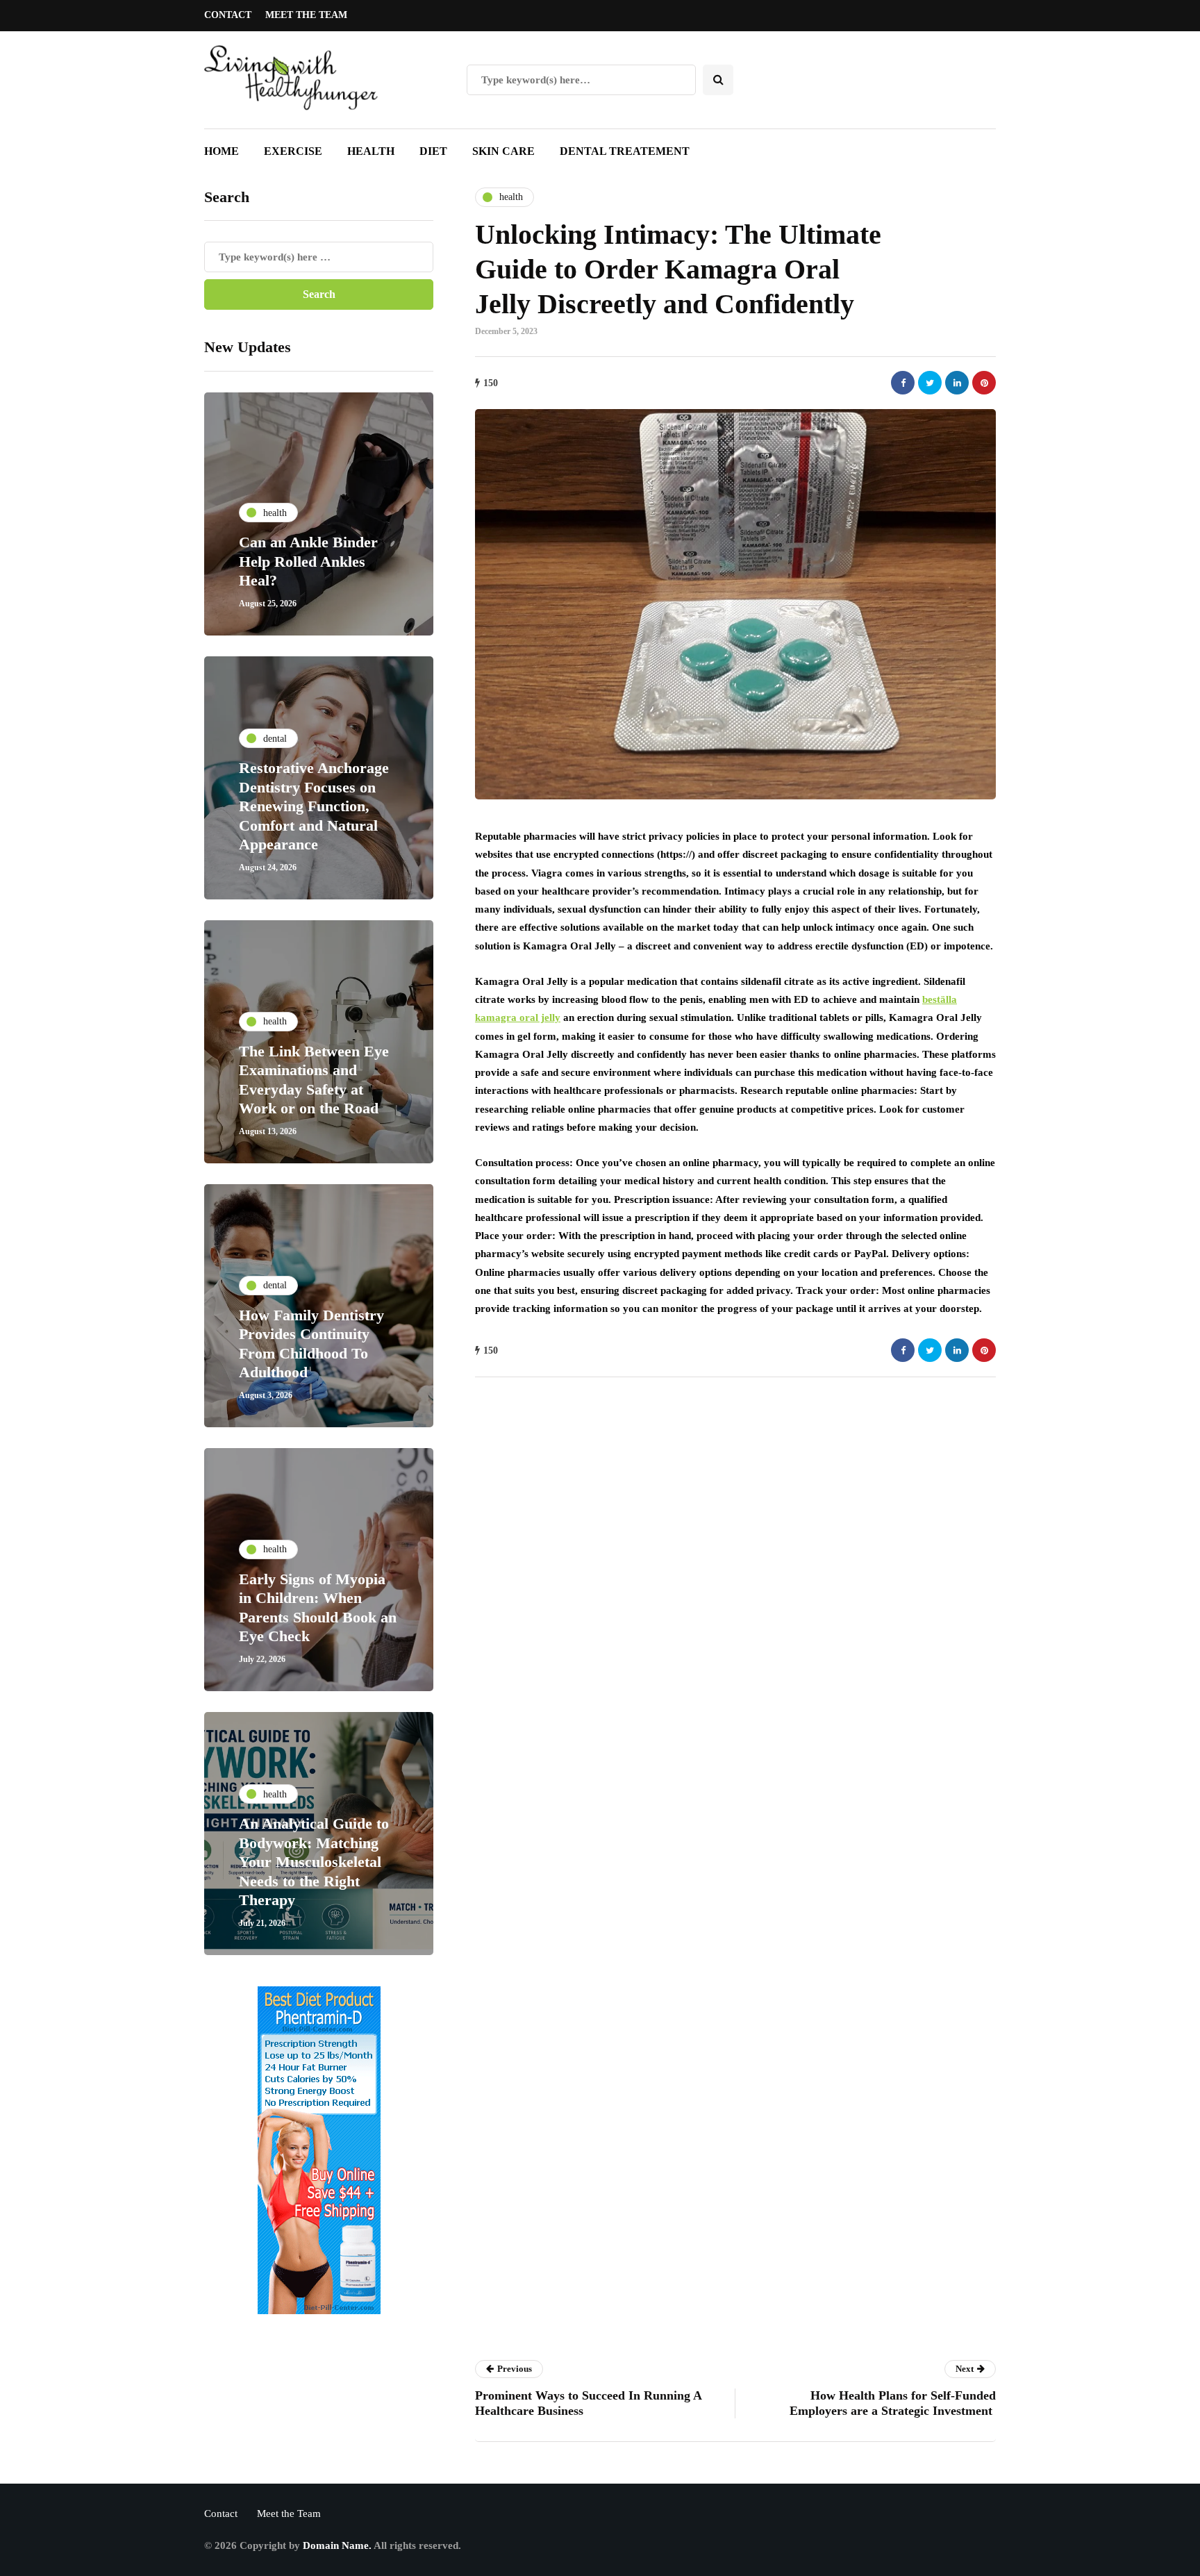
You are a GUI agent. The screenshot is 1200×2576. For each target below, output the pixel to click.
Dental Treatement (625, 151)
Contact (228, 15)
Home (222, 151)
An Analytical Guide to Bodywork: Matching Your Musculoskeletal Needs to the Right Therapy (314, 1862)
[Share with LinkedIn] (957, 383)
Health (371, 151)
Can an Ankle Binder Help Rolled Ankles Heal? (308, 561)
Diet (433, 151)
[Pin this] (984, 383)
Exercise (293, 151)
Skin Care (503, 151)
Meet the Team (306, 15)
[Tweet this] (930, 383)
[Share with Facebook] (903, 383)
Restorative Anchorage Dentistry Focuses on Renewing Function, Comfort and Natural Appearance (314, 806)
